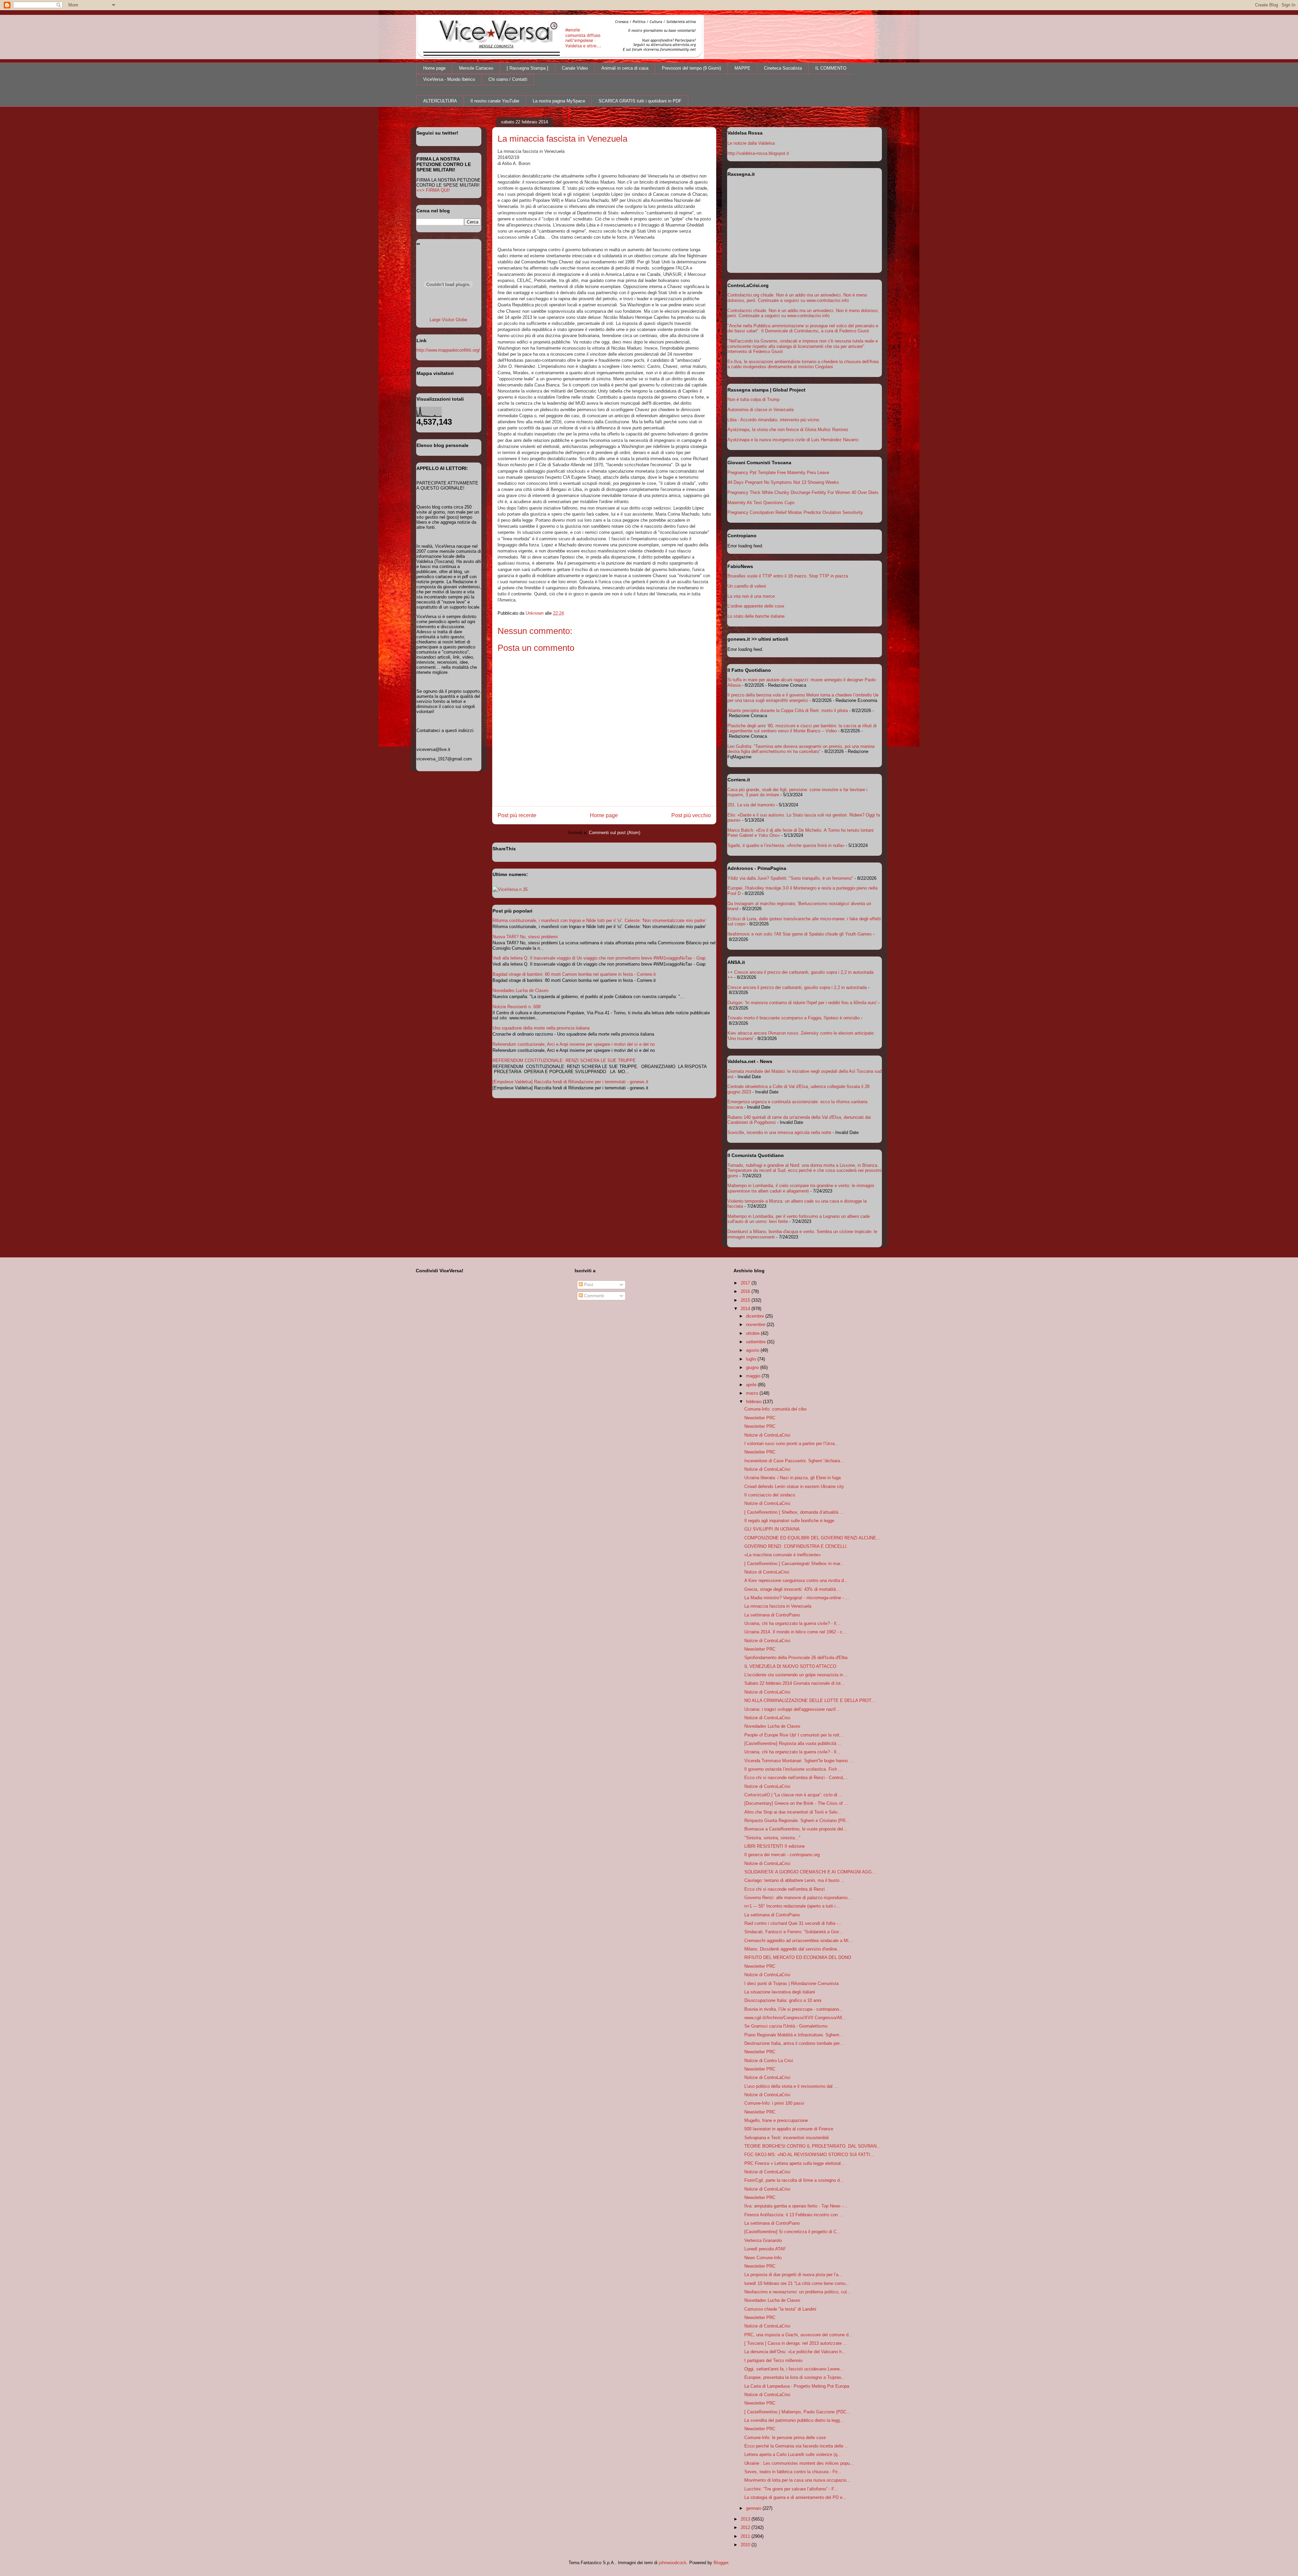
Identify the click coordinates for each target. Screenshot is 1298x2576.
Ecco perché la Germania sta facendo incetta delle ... (797, 2446)
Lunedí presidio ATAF (765, 2249)
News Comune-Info (763, 2258)
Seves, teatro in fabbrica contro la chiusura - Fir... (793, 2472)
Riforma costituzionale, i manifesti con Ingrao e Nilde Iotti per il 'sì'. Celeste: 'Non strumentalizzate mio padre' (599, 920)
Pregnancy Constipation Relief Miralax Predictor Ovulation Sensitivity (795, 512)
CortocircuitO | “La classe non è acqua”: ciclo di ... (794, 1795)
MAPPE (742, 68)
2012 (746, 2527)
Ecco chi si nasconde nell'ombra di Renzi (785, 1889)
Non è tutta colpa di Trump (753, 399)
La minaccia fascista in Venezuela (778, 1606)
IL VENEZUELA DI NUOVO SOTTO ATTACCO (790, 1666)
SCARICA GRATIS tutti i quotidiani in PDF (640, 101)
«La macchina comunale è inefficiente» (783, 1555)
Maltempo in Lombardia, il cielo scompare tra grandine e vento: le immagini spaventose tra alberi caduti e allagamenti (801, 1188)
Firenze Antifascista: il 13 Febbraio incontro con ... (794, 2215)
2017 (746, 1283)
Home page (434, 68)
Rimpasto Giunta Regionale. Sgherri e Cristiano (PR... (797, 1821)
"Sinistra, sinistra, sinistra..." (772, 1838)
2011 (746, 2536)
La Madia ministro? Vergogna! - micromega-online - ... (797, 1598)
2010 (746, 2545)
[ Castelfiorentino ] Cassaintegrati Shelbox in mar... (794, 1564)
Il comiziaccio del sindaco (770, 1495)
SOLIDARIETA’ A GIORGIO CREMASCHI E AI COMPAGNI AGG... (810, 1872)
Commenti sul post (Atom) (615, 833)
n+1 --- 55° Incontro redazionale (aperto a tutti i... (792, 1906)
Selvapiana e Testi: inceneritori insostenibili (787, 2138)
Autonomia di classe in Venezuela (761, 410)
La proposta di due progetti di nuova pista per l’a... (793, 2275)
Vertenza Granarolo (763, 2240)
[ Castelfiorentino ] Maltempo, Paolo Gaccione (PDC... (797, 2412)
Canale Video (575, 68)
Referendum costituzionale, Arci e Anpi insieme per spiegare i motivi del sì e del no (574, 1044)
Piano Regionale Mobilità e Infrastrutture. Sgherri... (794, 2035)
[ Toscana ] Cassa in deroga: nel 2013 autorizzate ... (796, 2343)
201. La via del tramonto (751, 805)
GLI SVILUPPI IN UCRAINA (772, 1529)
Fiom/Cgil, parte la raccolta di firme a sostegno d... (794, 2180)
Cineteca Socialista (783, 68)
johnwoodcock (673, 2563)
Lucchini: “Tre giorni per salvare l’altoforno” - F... (791, 2489)
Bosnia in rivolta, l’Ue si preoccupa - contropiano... (794, 2009)
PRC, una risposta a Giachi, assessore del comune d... (798, 2335)
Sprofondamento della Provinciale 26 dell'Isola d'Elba (796, 1658)
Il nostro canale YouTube (495, 101)
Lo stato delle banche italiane (756, 616)
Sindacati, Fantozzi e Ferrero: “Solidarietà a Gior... (794, 1932)
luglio (752, 1359)
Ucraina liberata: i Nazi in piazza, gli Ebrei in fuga (792, 1478)
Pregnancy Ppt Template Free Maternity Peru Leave (778, 472)
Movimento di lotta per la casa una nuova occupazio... (797, 2480)
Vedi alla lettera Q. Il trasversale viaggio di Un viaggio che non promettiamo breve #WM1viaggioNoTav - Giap (599, 958)
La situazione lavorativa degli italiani (780, 1992)
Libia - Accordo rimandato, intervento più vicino (773, 420)
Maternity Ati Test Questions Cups (761, 503)
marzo (753, 1393)
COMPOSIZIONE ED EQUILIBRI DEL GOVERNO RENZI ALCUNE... (812, 1538)
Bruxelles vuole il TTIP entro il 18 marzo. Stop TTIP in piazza (788, 576)
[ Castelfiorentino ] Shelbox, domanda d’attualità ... (794, 1512)
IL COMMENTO (831, 68)
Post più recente (517, 815)
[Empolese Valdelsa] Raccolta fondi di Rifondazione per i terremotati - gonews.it (570, 1082)
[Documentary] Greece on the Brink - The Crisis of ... (796, 1803)
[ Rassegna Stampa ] (527, 68)
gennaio (754, 2508)
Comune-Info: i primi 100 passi (774, 2103)
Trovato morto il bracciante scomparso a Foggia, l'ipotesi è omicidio (794, 1018)
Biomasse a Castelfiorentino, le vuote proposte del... (796, 1829)
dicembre (756, 1316)
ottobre (753, 1333)
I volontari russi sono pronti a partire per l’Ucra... (791, 1444)
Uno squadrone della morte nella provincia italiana (541, 1028)
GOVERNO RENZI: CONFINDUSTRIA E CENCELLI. (796, 1546)
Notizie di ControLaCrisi (767, 1435)
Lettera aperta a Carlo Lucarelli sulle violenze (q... (793, 2454)
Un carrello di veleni (747, 586)
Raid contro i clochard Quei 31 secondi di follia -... (793, 1923)
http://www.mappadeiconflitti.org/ (448, 350)
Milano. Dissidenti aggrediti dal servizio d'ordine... (793, 1949)
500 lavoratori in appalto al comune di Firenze (789, 2129)
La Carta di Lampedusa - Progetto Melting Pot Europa (797, 2386)
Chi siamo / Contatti (508, 79)
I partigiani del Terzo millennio (773, 2360)
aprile (752, 1385)
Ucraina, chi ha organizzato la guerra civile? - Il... (792, 1623)
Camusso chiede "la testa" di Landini (780, 2309)
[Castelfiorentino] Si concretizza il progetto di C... (792, 2232)
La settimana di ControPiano (772, 1615)
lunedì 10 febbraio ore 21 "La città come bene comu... (797, 2283)
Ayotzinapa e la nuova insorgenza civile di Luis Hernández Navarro (793, 440)
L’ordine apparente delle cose (756, 606)
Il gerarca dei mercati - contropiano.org (782, 1855)
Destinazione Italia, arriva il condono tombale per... (794, 2043)
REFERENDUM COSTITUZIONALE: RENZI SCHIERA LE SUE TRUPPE (564, 1060)
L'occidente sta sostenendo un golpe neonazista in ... (796, 1675)
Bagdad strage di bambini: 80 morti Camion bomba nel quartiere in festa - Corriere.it (574, 974)
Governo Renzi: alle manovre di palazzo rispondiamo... (798, 1898)
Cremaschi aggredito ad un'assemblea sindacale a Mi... (798, 1941)
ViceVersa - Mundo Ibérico (449, 79)
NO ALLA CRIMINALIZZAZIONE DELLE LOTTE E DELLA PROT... (810, 1700)
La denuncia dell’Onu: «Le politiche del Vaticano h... (795, 2352)
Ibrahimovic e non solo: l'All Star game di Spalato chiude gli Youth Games (800, 934)
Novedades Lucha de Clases (521, 990)
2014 (746, 1309)
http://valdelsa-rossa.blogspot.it (758, 153)
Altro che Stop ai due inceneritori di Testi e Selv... (793, 1812)
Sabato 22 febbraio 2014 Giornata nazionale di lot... (795, 1683)
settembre (756, 1342)
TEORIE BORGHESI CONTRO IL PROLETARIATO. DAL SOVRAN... (812, 2146)
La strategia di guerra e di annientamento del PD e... (795, 2497)
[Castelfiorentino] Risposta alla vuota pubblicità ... (793, 1743)
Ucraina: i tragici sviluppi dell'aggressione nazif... (792, 1709)
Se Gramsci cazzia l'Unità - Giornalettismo (786, 2026)
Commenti (593, 1296)
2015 (746, 1300)
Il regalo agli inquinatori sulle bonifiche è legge (789, 1521)
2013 (746, 2519)
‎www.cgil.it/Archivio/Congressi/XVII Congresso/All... (795, 2018)
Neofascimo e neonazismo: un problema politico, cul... (798, 2292)
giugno (753, 1367)
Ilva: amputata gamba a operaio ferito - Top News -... (796, 2206)
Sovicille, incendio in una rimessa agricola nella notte (779, 1132)
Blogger (721, 2563)
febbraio (754, 1402)
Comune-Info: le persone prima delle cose (785, 2438)
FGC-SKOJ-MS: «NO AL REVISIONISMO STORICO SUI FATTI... (809, 2155)
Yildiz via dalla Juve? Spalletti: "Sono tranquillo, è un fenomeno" (790, 878)
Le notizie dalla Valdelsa (751, 143)
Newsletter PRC (760, 1418)
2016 (746, 1291)
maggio (754, 1376)
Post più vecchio (691, 815)
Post (588, 1285)
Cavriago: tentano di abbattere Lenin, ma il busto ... (795, 1880)
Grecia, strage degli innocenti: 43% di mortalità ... (793, 1589)
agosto (753, 1350)
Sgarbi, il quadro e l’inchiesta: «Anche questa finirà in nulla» (786, 845)
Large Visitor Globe (448, 320)
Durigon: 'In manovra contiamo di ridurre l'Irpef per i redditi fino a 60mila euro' (802, 1003)
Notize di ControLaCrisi (767, 1572)
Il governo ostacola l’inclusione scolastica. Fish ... (793, 1769)
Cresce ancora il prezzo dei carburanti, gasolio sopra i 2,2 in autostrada (797, 987)
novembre (756, 1325)
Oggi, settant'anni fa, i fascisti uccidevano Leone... (794, 2369)
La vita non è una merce (751, 596)
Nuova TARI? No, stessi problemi (525, 937)
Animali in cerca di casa (625, 68)
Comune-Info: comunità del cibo (775, 1409)
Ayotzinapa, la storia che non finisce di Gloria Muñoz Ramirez (788, 430)
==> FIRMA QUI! (433, 190)
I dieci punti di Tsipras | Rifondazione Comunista (791, 1983)
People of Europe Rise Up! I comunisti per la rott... (794, 1735)
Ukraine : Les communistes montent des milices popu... (799, 2463)
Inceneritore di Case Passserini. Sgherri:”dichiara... (794, 1461)
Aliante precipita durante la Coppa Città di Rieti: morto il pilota (788, 711)
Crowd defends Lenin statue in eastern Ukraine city (794, 1486)
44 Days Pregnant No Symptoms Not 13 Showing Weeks (783, 482)
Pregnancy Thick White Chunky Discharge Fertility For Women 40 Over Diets (803, 492)
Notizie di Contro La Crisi (769, 2061)
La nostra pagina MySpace (559, 101)
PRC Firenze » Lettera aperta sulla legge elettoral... (795, 2163)
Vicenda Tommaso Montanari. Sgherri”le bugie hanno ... (799, 1761)
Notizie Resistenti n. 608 (516, 1007)
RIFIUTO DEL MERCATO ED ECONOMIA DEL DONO (798, 1957)
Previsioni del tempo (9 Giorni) (691, 68)
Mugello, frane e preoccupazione (776, 2120)
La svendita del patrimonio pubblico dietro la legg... (794, 2420)
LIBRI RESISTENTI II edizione (775, 1846)
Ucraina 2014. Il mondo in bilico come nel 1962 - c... (795, 1632)
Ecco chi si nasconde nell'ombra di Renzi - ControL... (796, 1778)
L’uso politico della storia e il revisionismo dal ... (791, 2086)
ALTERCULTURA (440, 101)
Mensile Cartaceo (476, 68)
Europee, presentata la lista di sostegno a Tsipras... (795, 2377)
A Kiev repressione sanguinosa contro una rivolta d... (796, 1580)
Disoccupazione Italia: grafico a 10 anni (783, 2000)
